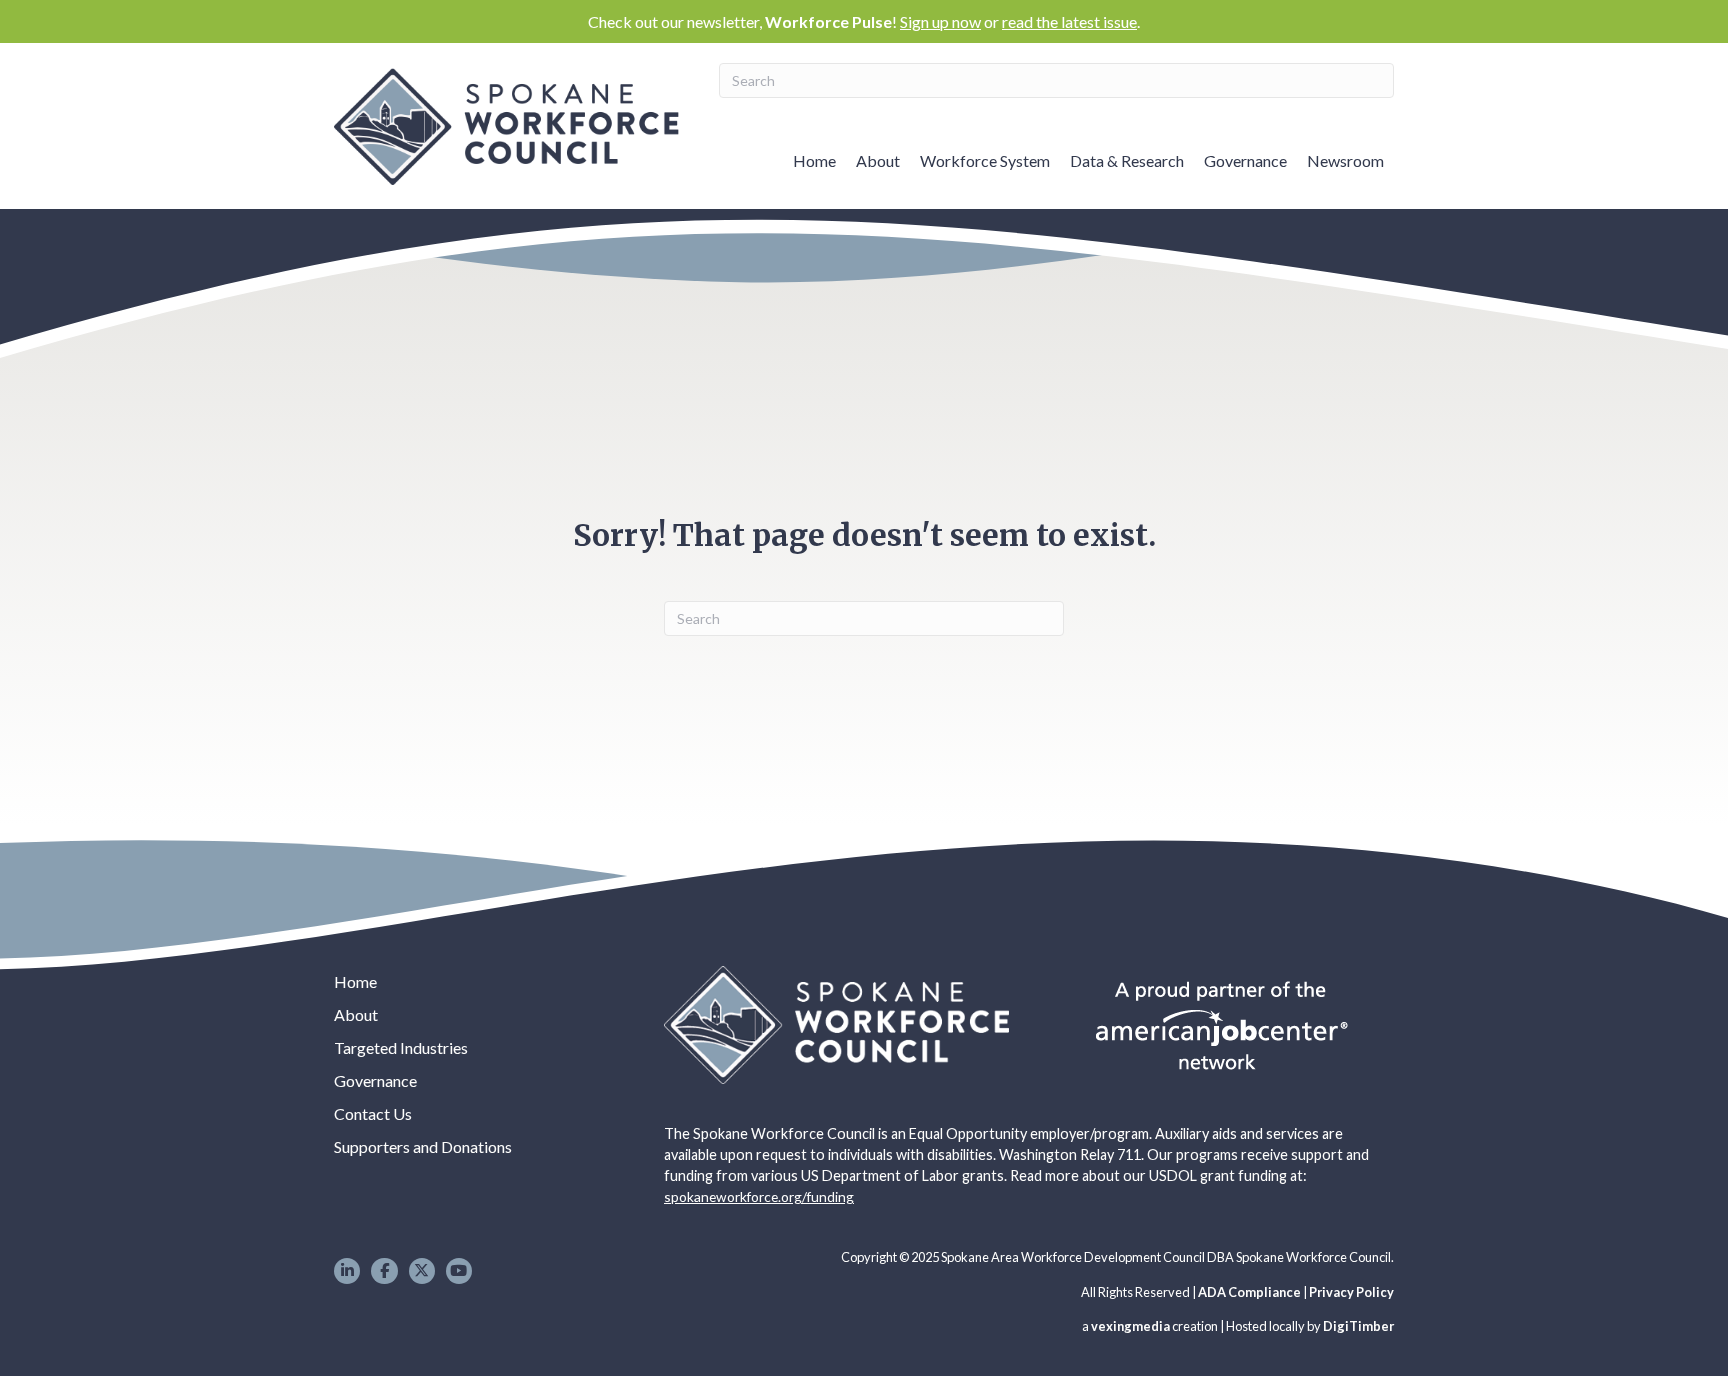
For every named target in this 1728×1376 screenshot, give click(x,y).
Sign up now (940, 21)
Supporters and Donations (423, 1146)
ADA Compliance (1249, 1292)
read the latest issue (1069, 21)
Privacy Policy (1351, 1292)
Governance (1245, 160)
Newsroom (1345, 160)
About (878, 160)
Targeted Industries (401, 1047)
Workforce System (985, 160)
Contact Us (373, 1113)
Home (814, 160)
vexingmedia (1130, 1326)
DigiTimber (1358, 1326)
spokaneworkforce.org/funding (759, 1196)
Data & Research (1127, 160)
